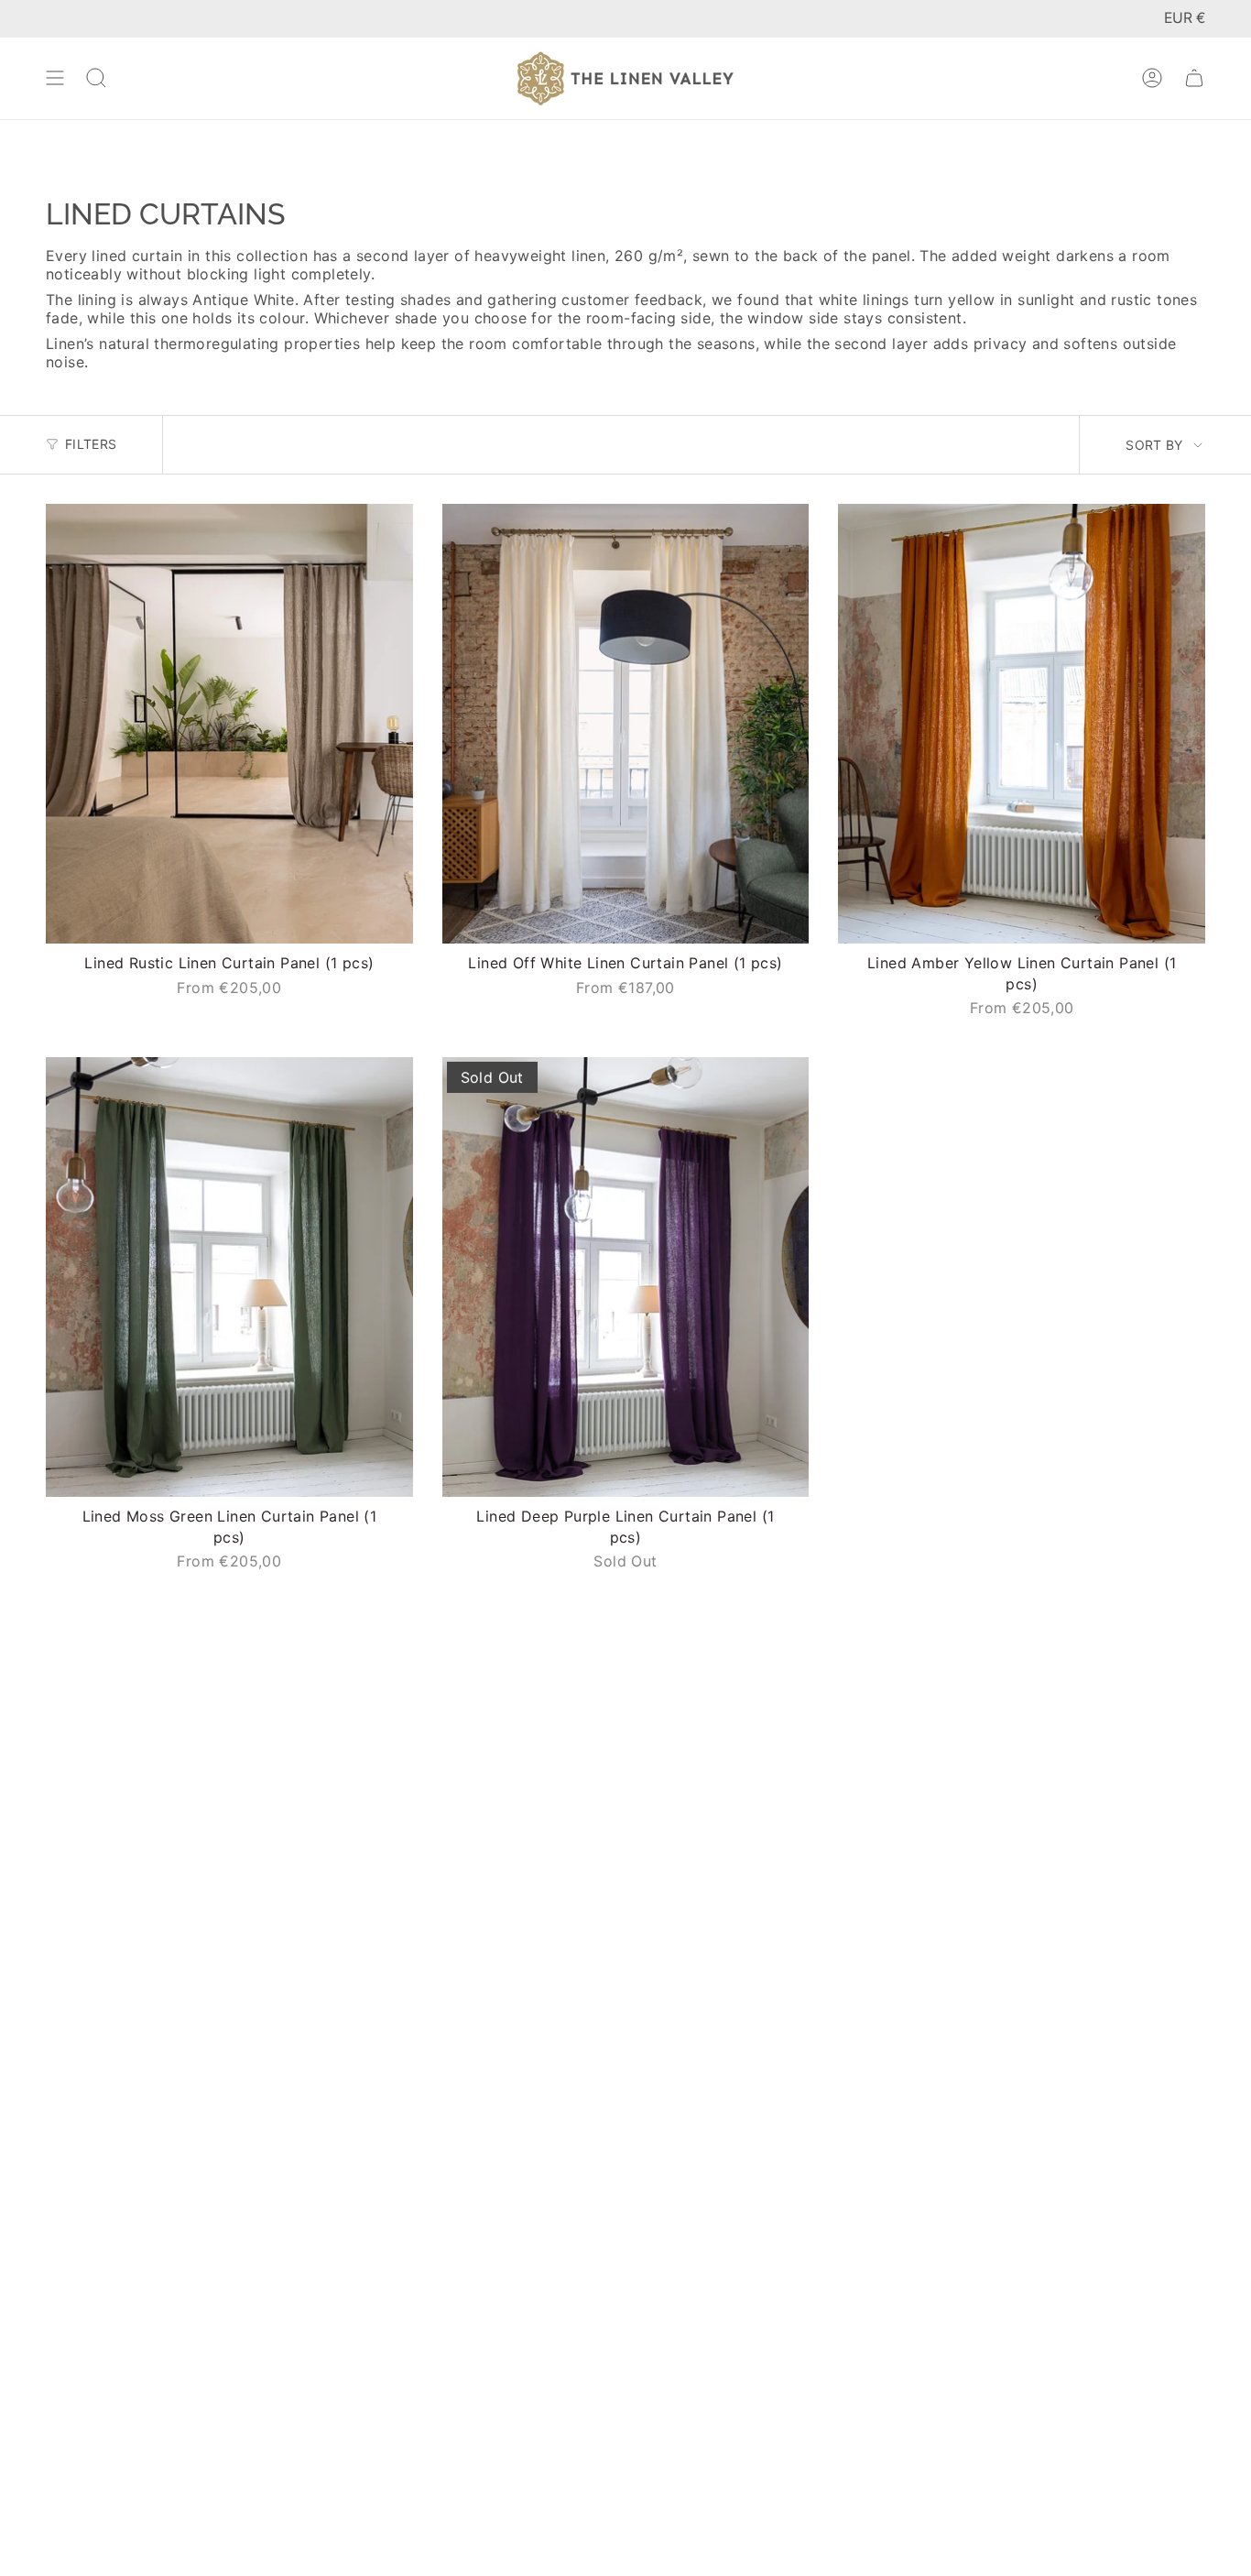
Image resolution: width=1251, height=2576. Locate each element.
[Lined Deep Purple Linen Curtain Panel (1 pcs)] (626, 1277)
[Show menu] (55, 78)
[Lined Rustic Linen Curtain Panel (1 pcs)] (229, 724)
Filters (91, 444)
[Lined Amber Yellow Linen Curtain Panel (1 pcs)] (1022, 724)
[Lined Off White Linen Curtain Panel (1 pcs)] (626, 724)
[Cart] (1194, 78)
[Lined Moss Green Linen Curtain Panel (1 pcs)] (229, 1277)
